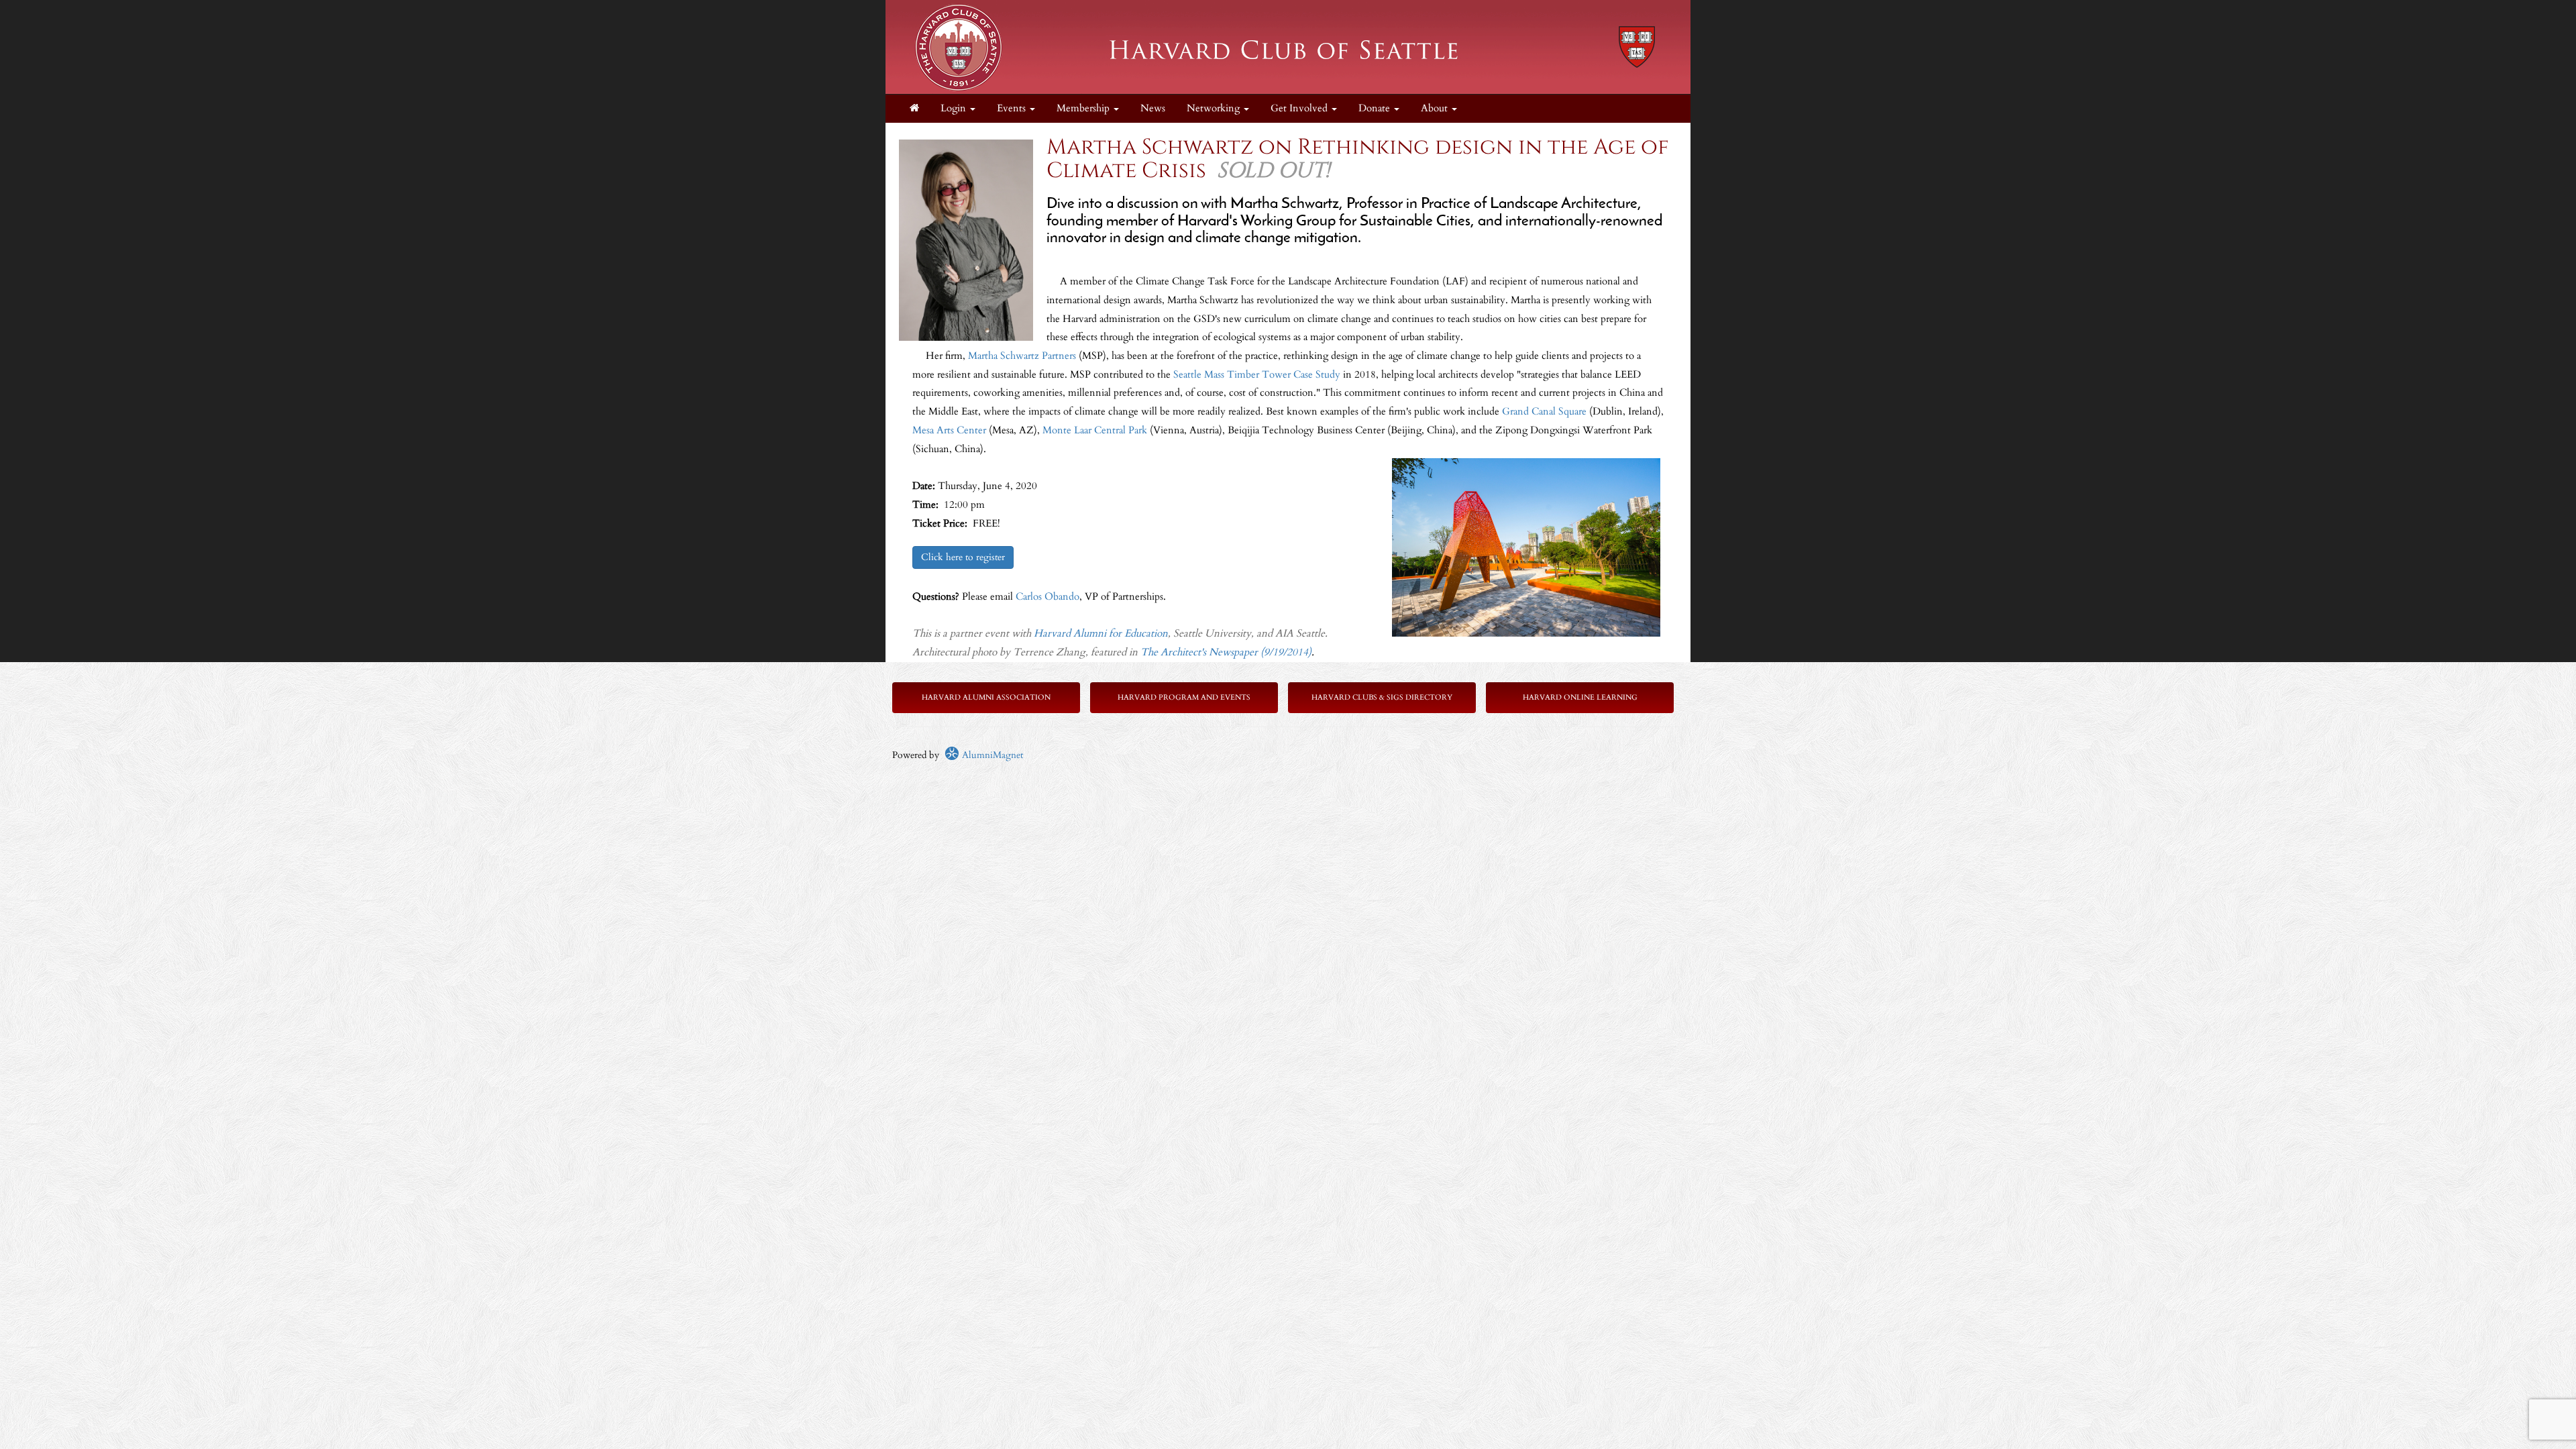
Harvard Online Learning (1580, 697)
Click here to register (963, 557)
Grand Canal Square (1544, 412)
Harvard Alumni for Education (1101, 634)
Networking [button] (1215, 108)
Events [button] (1013, 108)
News (1153, 108)
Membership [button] (1084, 108)
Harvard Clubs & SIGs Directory (1382, 697)
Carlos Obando (1048, 597)
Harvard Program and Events (1184, 697)
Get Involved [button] (1300, 108)
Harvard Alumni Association (986, 697)
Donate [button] (1376, 108)
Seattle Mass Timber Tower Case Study (1257, 375)
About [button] (1436, 108)
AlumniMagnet (991, 755)
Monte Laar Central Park (1095, 430)
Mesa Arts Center (949, 430)
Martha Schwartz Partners (1022, 356)
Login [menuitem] (955, 108)
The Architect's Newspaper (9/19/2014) (1226, 652)
